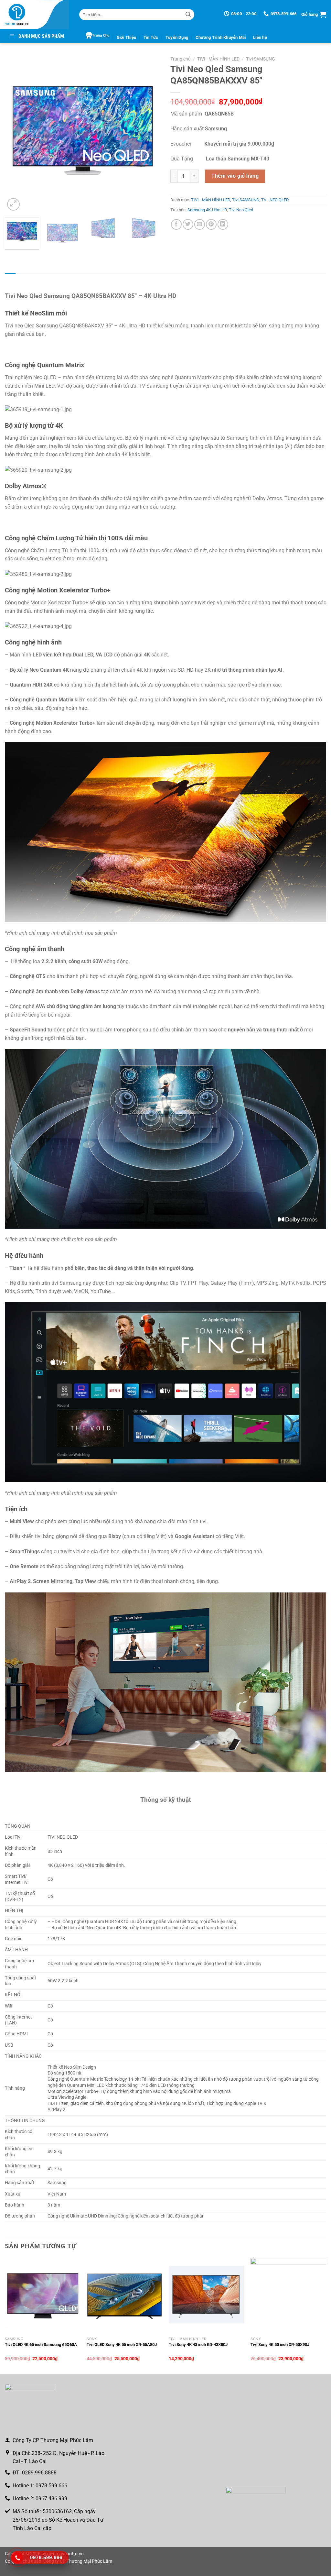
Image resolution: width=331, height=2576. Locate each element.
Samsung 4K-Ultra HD (207, 210)
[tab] (10, 280)
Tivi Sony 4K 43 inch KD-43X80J (198, 2345)
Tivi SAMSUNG (261, 59)
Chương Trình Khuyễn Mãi (221, 37)
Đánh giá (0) (71, 279)
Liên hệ (260, 37)
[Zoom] (13, 204)
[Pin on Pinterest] (211, 224)
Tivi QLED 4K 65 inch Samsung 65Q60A (41, 2345)
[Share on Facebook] (176, 224)
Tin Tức (151, 37)
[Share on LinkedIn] (223, 224)
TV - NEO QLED (275, 200)
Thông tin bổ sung (37, 279)
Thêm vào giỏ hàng (235, 176)
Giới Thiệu (127, 37)
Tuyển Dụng (177, 37)
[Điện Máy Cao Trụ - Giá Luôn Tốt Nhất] (37, 15)
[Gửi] (188, 15)
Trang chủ (181, 59)
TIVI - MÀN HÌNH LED (218, 59)
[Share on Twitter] (188, 224)
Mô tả (10, 279)
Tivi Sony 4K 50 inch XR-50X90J (280, 2345)
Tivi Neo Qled (241, 210)
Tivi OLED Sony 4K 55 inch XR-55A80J (122, 2345)
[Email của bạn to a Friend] (200, 224)
